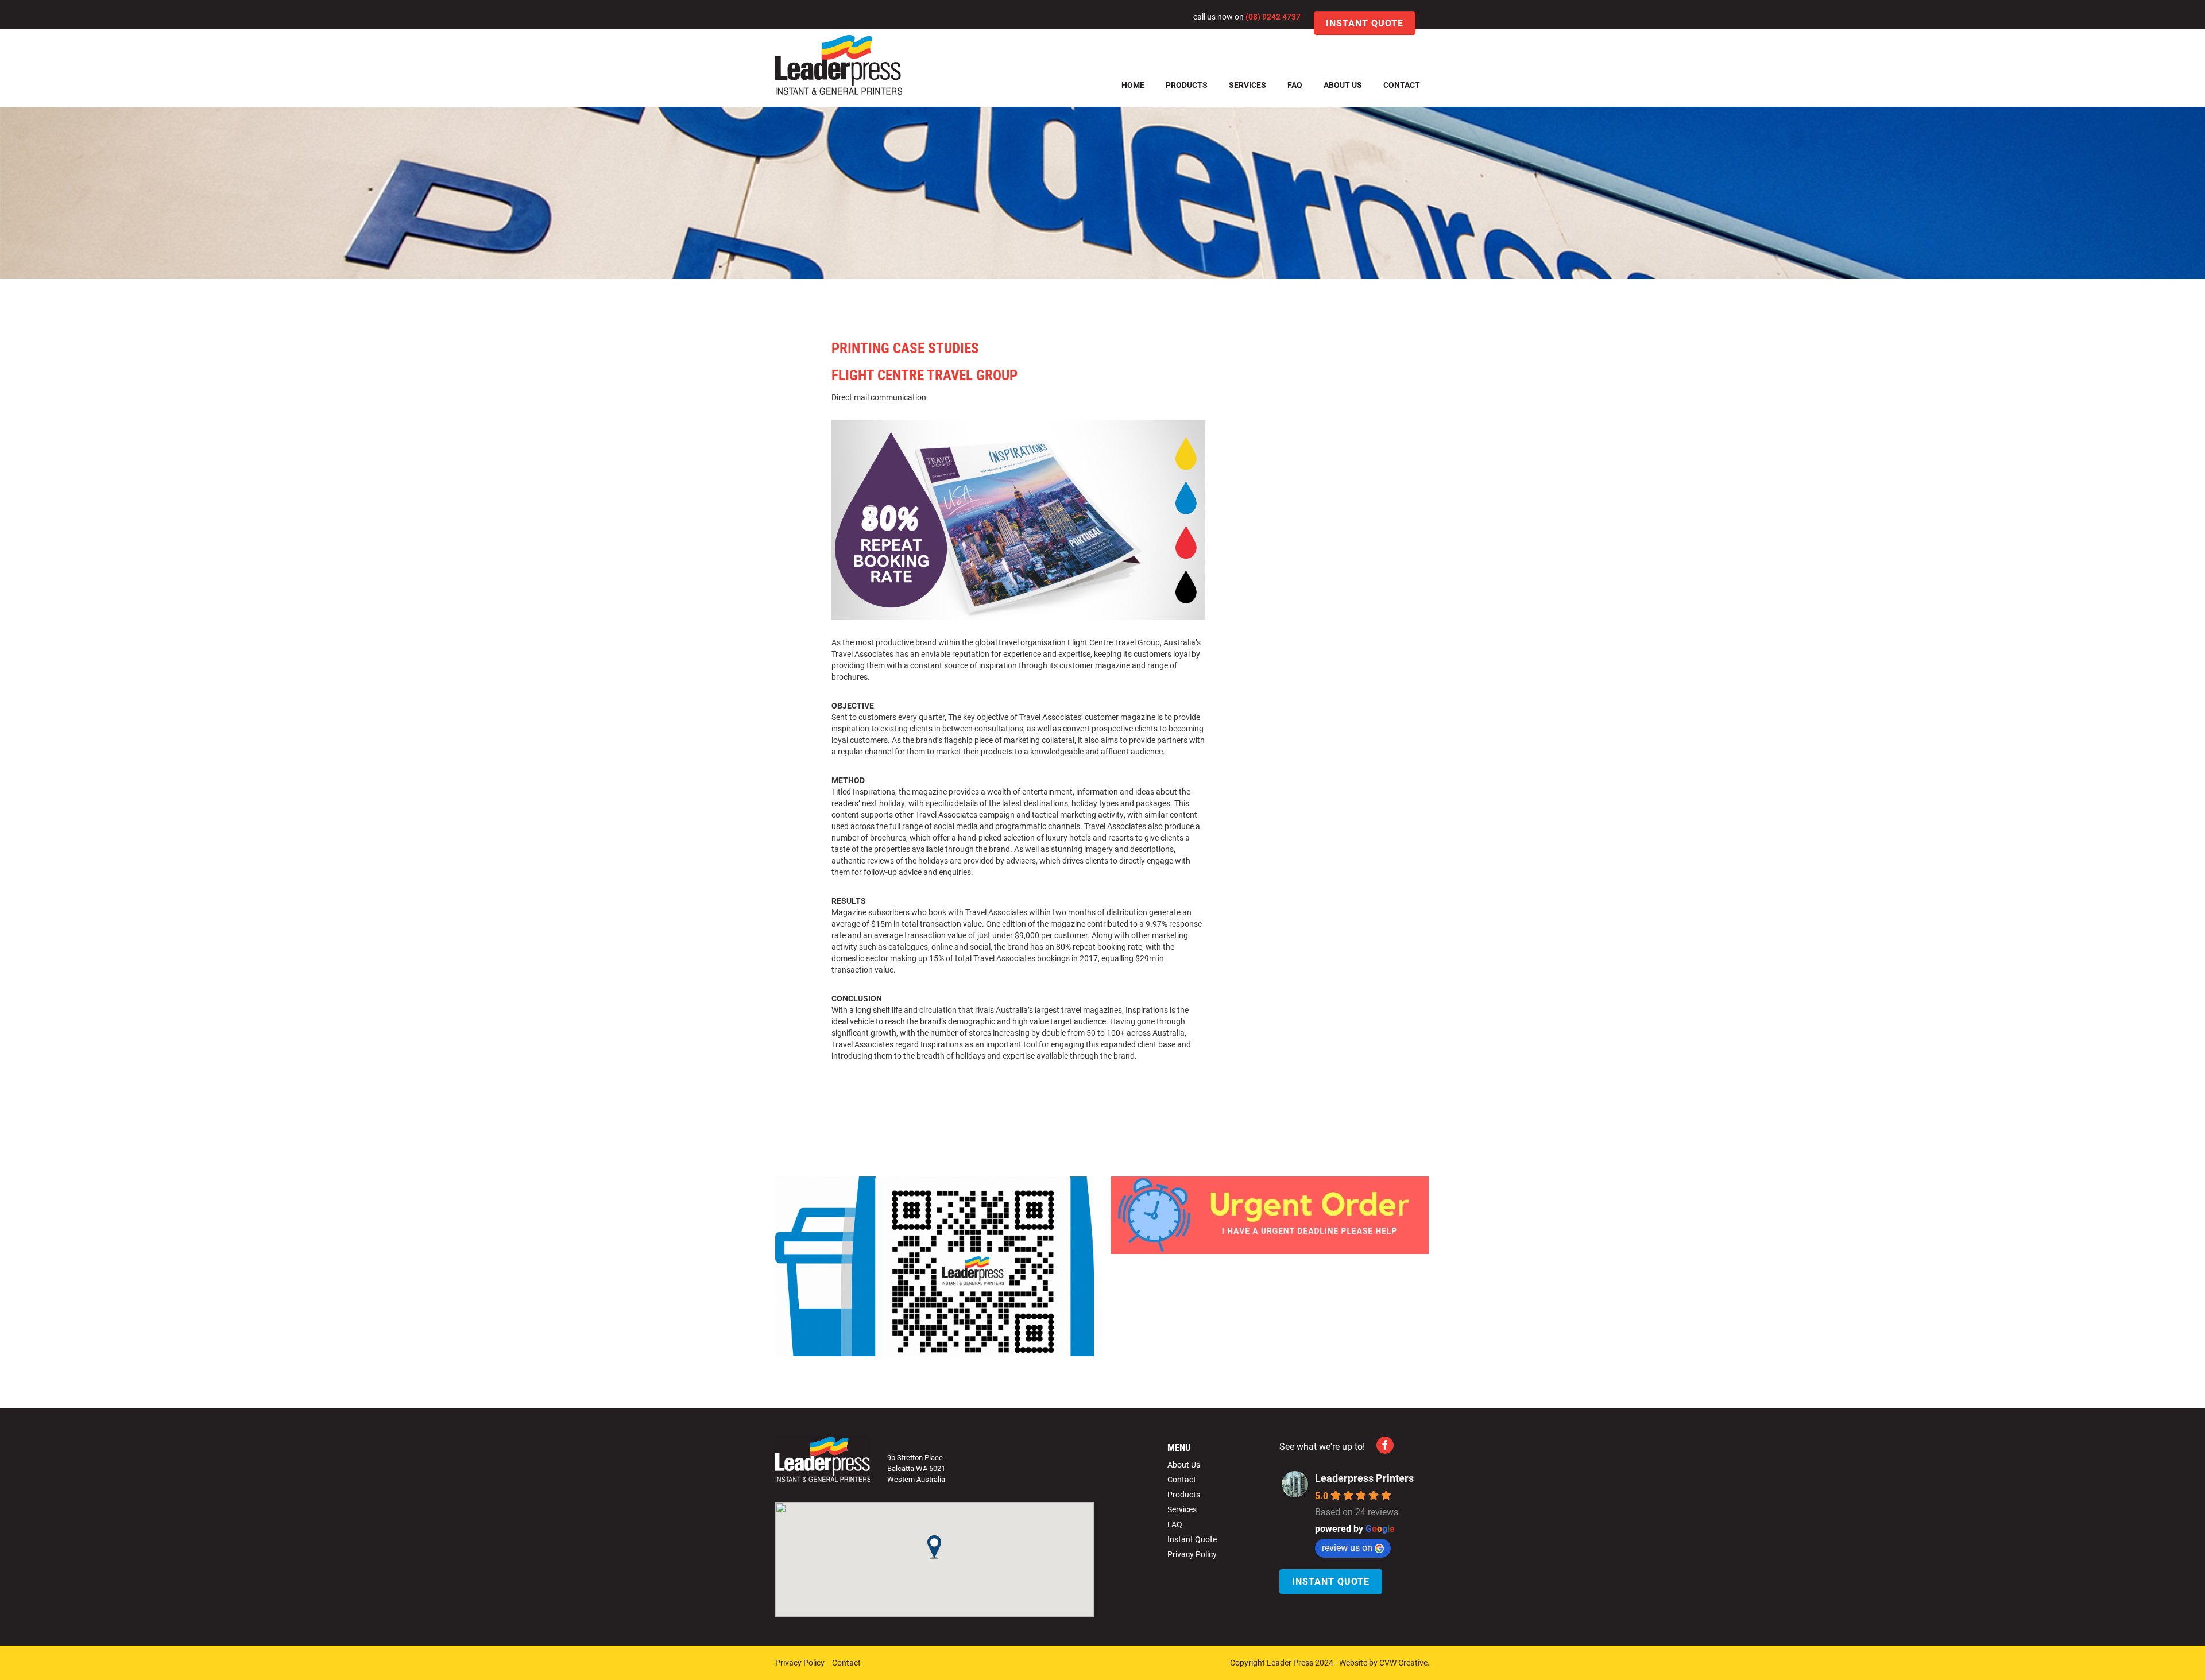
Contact (1402, 85)
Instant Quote (1192, 1539)
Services (1247, 85)
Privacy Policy (1192, 1554)
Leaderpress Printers (1364, 1478)
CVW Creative (1403, 1662)
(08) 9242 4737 (1273, 16)
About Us (1343, 85)
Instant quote (1365, 23)
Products (1187, 85)
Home (1133, 85)
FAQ (1295, 85)
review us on (1347, 1547)
